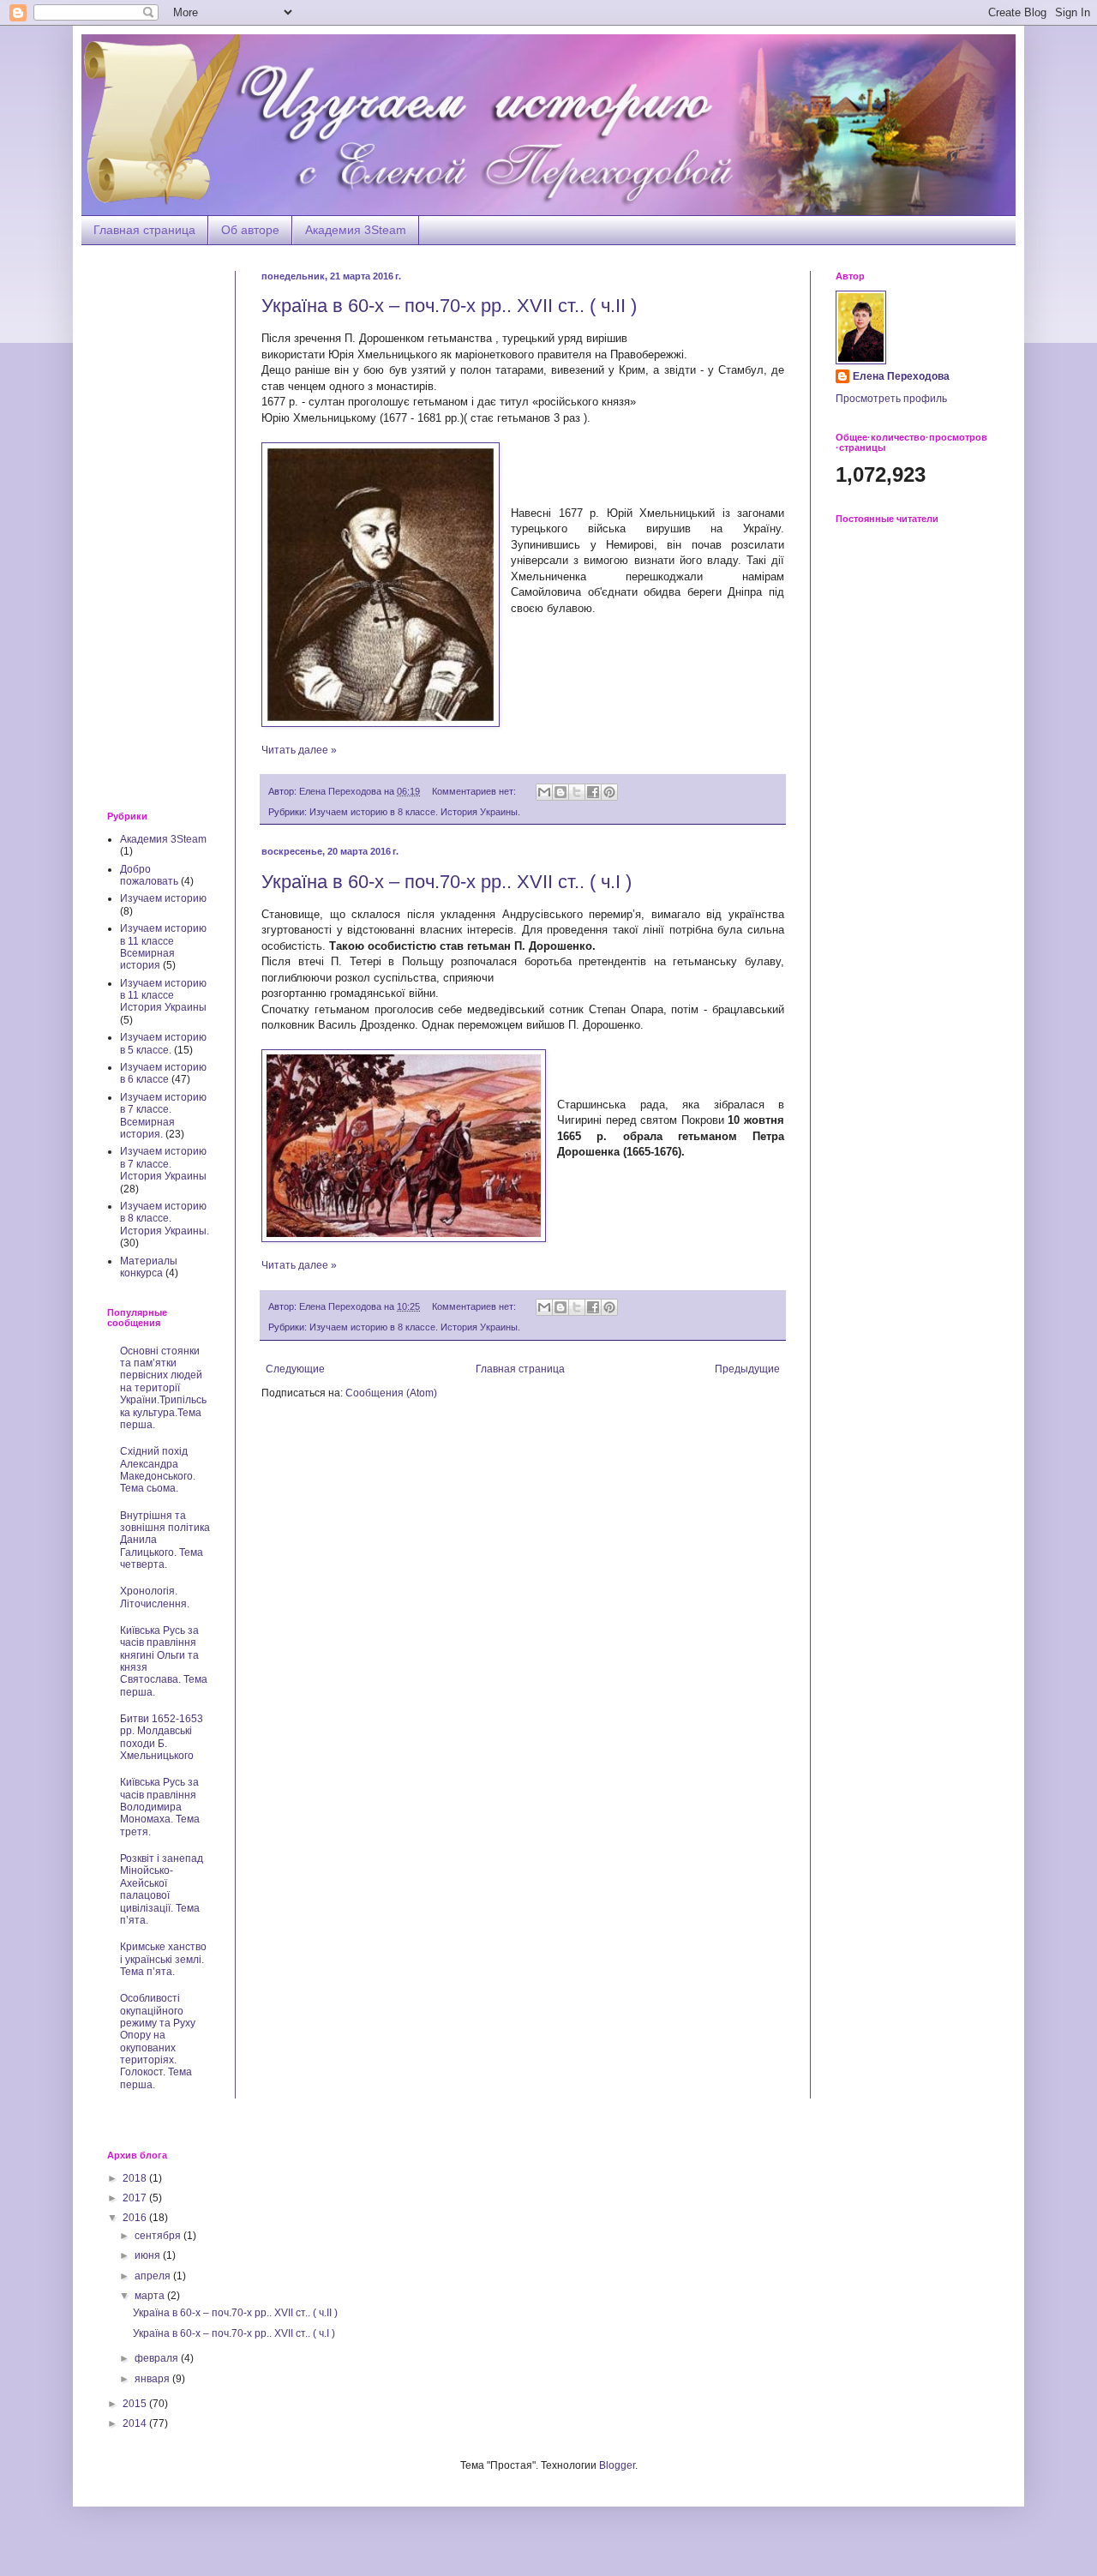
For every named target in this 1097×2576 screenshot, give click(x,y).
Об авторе (250, 230)
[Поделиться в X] (577, 792)
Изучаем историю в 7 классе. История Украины (163, 1164)
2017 (136, 2198)
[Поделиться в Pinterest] (609, 792)
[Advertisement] (159, 528)
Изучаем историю (163, 898)
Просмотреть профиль (891, 399)
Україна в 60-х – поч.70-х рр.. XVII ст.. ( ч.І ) (447, 882)
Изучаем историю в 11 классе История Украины (163, 996)
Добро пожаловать (149, 875)
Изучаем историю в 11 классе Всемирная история (163, 947)
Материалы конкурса (149, 1267)
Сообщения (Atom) (391, 1393)
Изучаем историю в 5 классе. (163, 1043)
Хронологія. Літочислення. (155, 1597)
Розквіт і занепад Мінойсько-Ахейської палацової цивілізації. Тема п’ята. (162, 1889)
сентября (159, 2236)
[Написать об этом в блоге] (560, 792)
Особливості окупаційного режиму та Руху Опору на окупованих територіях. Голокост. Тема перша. (158, 2042)
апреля (154, 2276)
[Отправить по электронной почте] (544, 792)
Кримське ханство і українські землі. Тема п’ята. (163, 1959)
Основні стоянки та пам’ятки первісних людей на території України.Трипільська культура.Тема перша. (163, 1388)
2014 (136, 2423)
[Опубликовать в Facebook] (593, 792)
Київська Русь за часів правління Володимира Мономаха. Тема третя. (160, 1807)
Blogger (617, 2465)
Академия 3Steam (356, 230)
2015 (136, 2404)
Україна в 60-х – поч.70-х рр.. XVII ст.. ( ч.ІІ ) (449, 306)
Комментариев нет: (475, 791)
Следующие (295, 1369)
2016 (136, 2218)
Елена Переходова (901, 376)
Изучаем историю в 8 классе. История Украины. (415, 812)
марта (151, 2296)
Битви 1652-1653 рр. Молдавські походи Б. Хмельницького (162, 1737)
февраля (158, 2358)
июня (149, 2255)
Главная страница (144, 230)
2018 (136, 2178)
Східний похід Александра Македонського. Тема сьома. (158, 1470)
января (153, 2379)
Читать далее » (299, 750)
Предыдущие (747, 1369)
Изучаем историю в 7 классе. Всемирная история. (163, 1116)
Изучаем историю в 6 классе (163, 1073)
